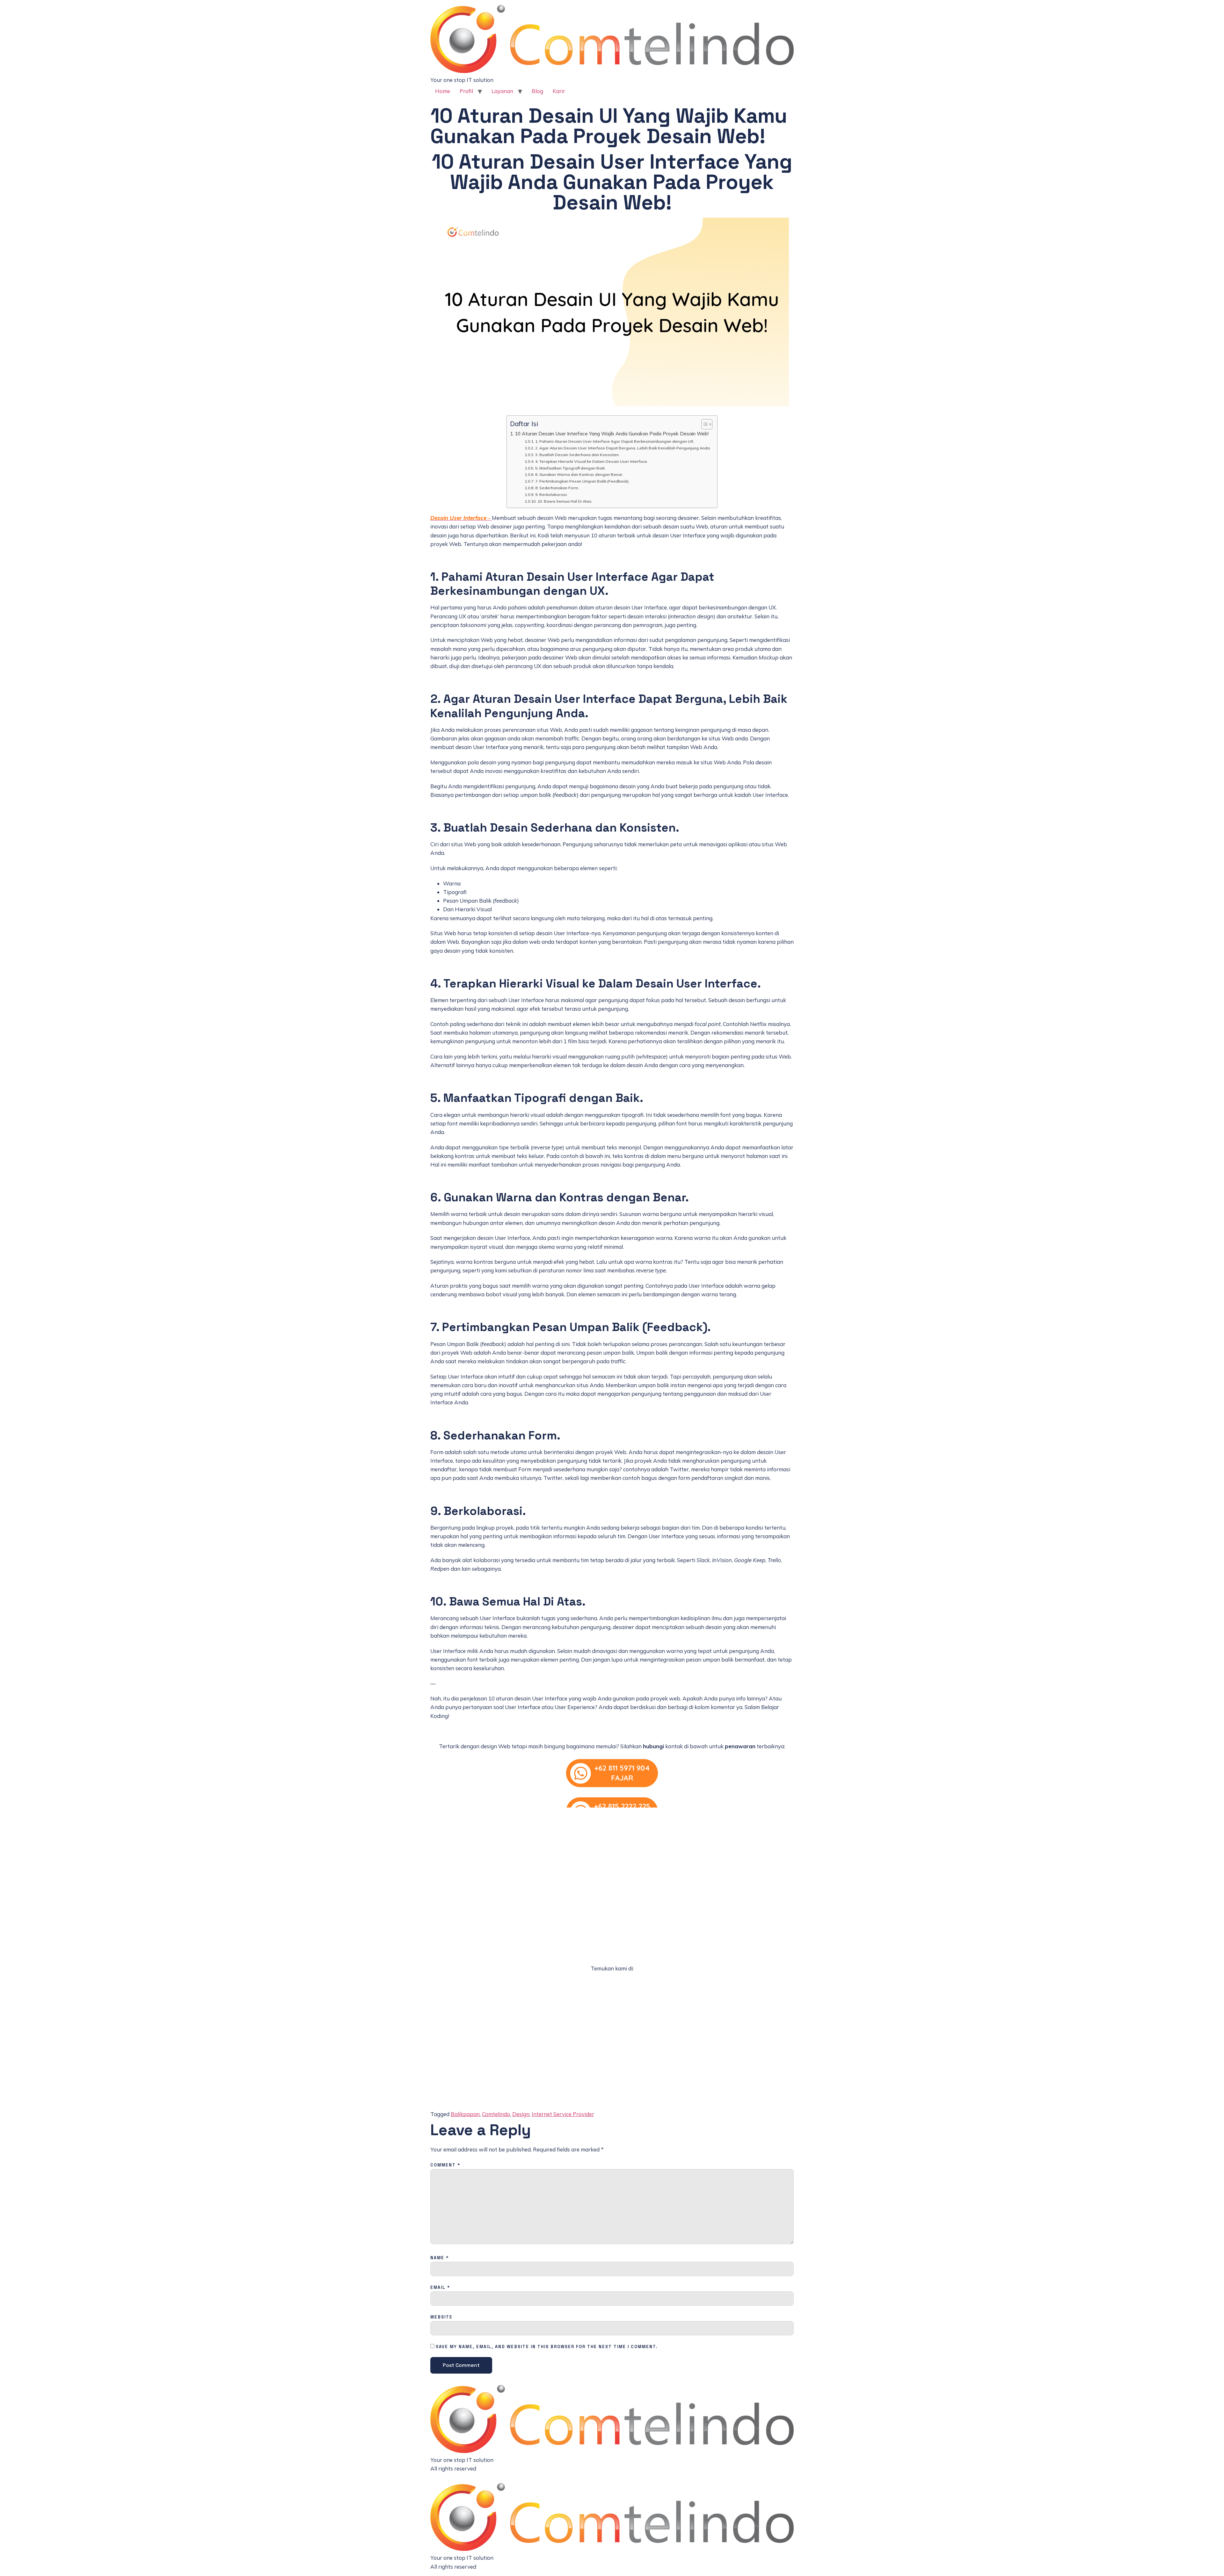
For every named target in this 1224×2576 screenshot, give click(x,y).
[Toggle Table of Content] (704, 424)
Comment (445, 2165)
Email (440, 2288)
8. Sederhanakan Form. (557, 488)
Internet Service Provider (563, 2114)
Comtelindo (496, 2114)
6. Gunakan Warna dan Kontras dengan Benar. (579, 474)
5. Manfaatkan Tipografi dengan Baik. (570, 468)
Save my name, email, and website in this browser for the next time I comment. (547, 2347)
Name (440, 2258)
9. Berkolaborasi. (551, 495)
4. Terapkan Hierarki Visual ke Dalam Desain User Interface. (591, 461)
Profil (466, 91)
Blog (537, 91)
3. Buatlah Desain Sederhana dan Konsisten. (577, 455)
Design (521, 2114)
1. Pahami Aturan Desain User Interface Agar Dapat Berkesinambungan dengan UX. (615, 441)
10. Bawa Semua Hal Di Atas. (565, 501)
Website (441, 2317)
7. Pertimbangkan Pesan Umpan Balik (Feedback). (582, 481)
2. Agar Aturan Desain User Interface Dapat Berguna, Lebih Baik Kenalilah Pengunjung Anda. (623, 448)
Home (443, 91)
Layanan (502, 91)
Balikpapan (465, 2114)
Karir (559, 91)
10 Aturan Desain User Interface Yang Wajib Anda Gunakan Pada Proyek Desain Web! (612, 434)
